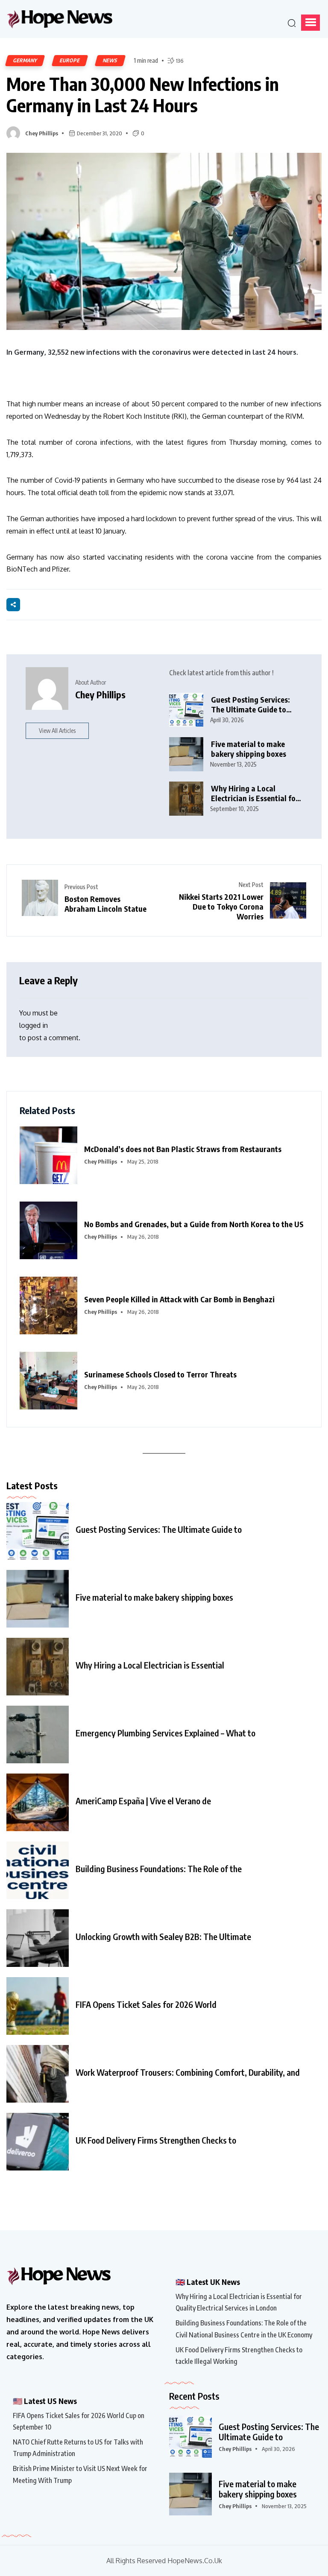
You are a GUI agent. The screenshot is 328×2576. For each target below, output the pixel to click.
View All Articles (57, 731)
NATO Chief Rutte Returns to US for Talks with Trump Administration (78, 2448)
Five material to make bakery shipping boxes (249, 749)
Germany (25, 60)
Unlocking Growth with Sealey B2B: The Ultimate (163, 1937)
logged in (34, 1025)
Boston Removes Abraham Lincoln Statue (105, 904)
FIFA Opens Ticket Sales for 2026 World (146, 2004)
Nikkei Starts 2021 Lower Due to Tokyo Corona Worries (221, 906)
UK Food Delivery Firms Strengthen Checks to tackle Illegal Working (239, 2356)
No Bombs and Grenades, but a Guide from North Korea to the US (194, 1224)
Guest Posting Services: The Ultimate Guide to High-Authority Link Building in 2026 (250, 705)
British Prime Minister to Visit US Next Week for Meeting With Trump (80, 2474)
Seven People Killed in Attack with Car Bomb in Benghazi (179, 1299)
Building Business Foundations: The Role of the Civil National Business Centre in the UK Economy (244, 2329)
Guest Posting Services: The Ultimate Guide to (159, 1529)
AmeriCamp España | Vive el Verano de (143, 1801)
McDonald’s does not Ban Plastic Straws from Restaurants (183, 1149)
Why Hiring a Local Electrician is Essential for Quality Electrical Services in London (255, 793)
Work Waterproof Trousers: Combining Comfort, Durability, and (188, 2072)
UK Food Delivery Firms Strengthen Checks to (156, 2140)
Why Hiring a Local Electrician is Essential (150, 1665)
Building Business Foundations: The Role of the (159, 1869)
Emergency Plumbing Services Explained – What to (165, 1733)
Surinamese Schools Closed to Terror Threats (160, 1374)
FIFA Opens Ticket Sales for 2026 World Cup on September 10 (79, 2421)
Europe (70, 60)
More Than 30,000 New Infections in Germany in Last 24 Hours (143, 95)
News (110, 60)
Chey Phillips (42, 133)
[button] (310, 23)
